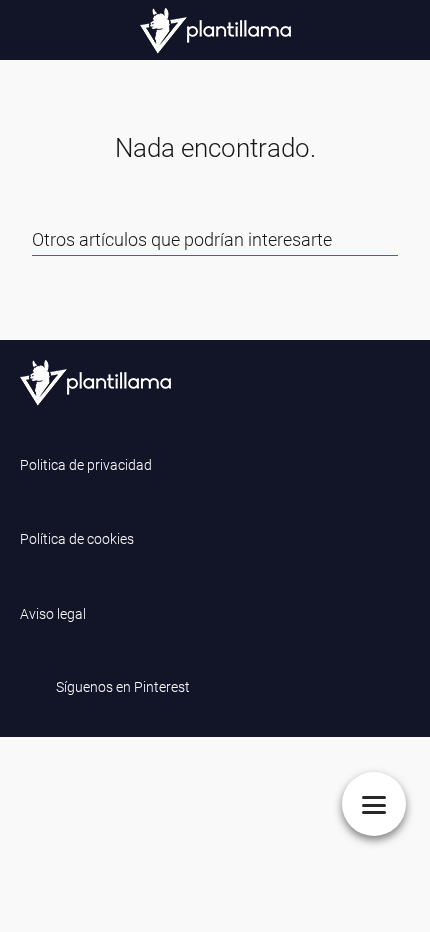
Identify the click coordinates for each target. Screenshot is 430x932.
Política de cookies (77, 539)
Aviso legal (53, 614)
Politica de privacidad (86, 465)
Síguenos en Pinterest (123, 687)
